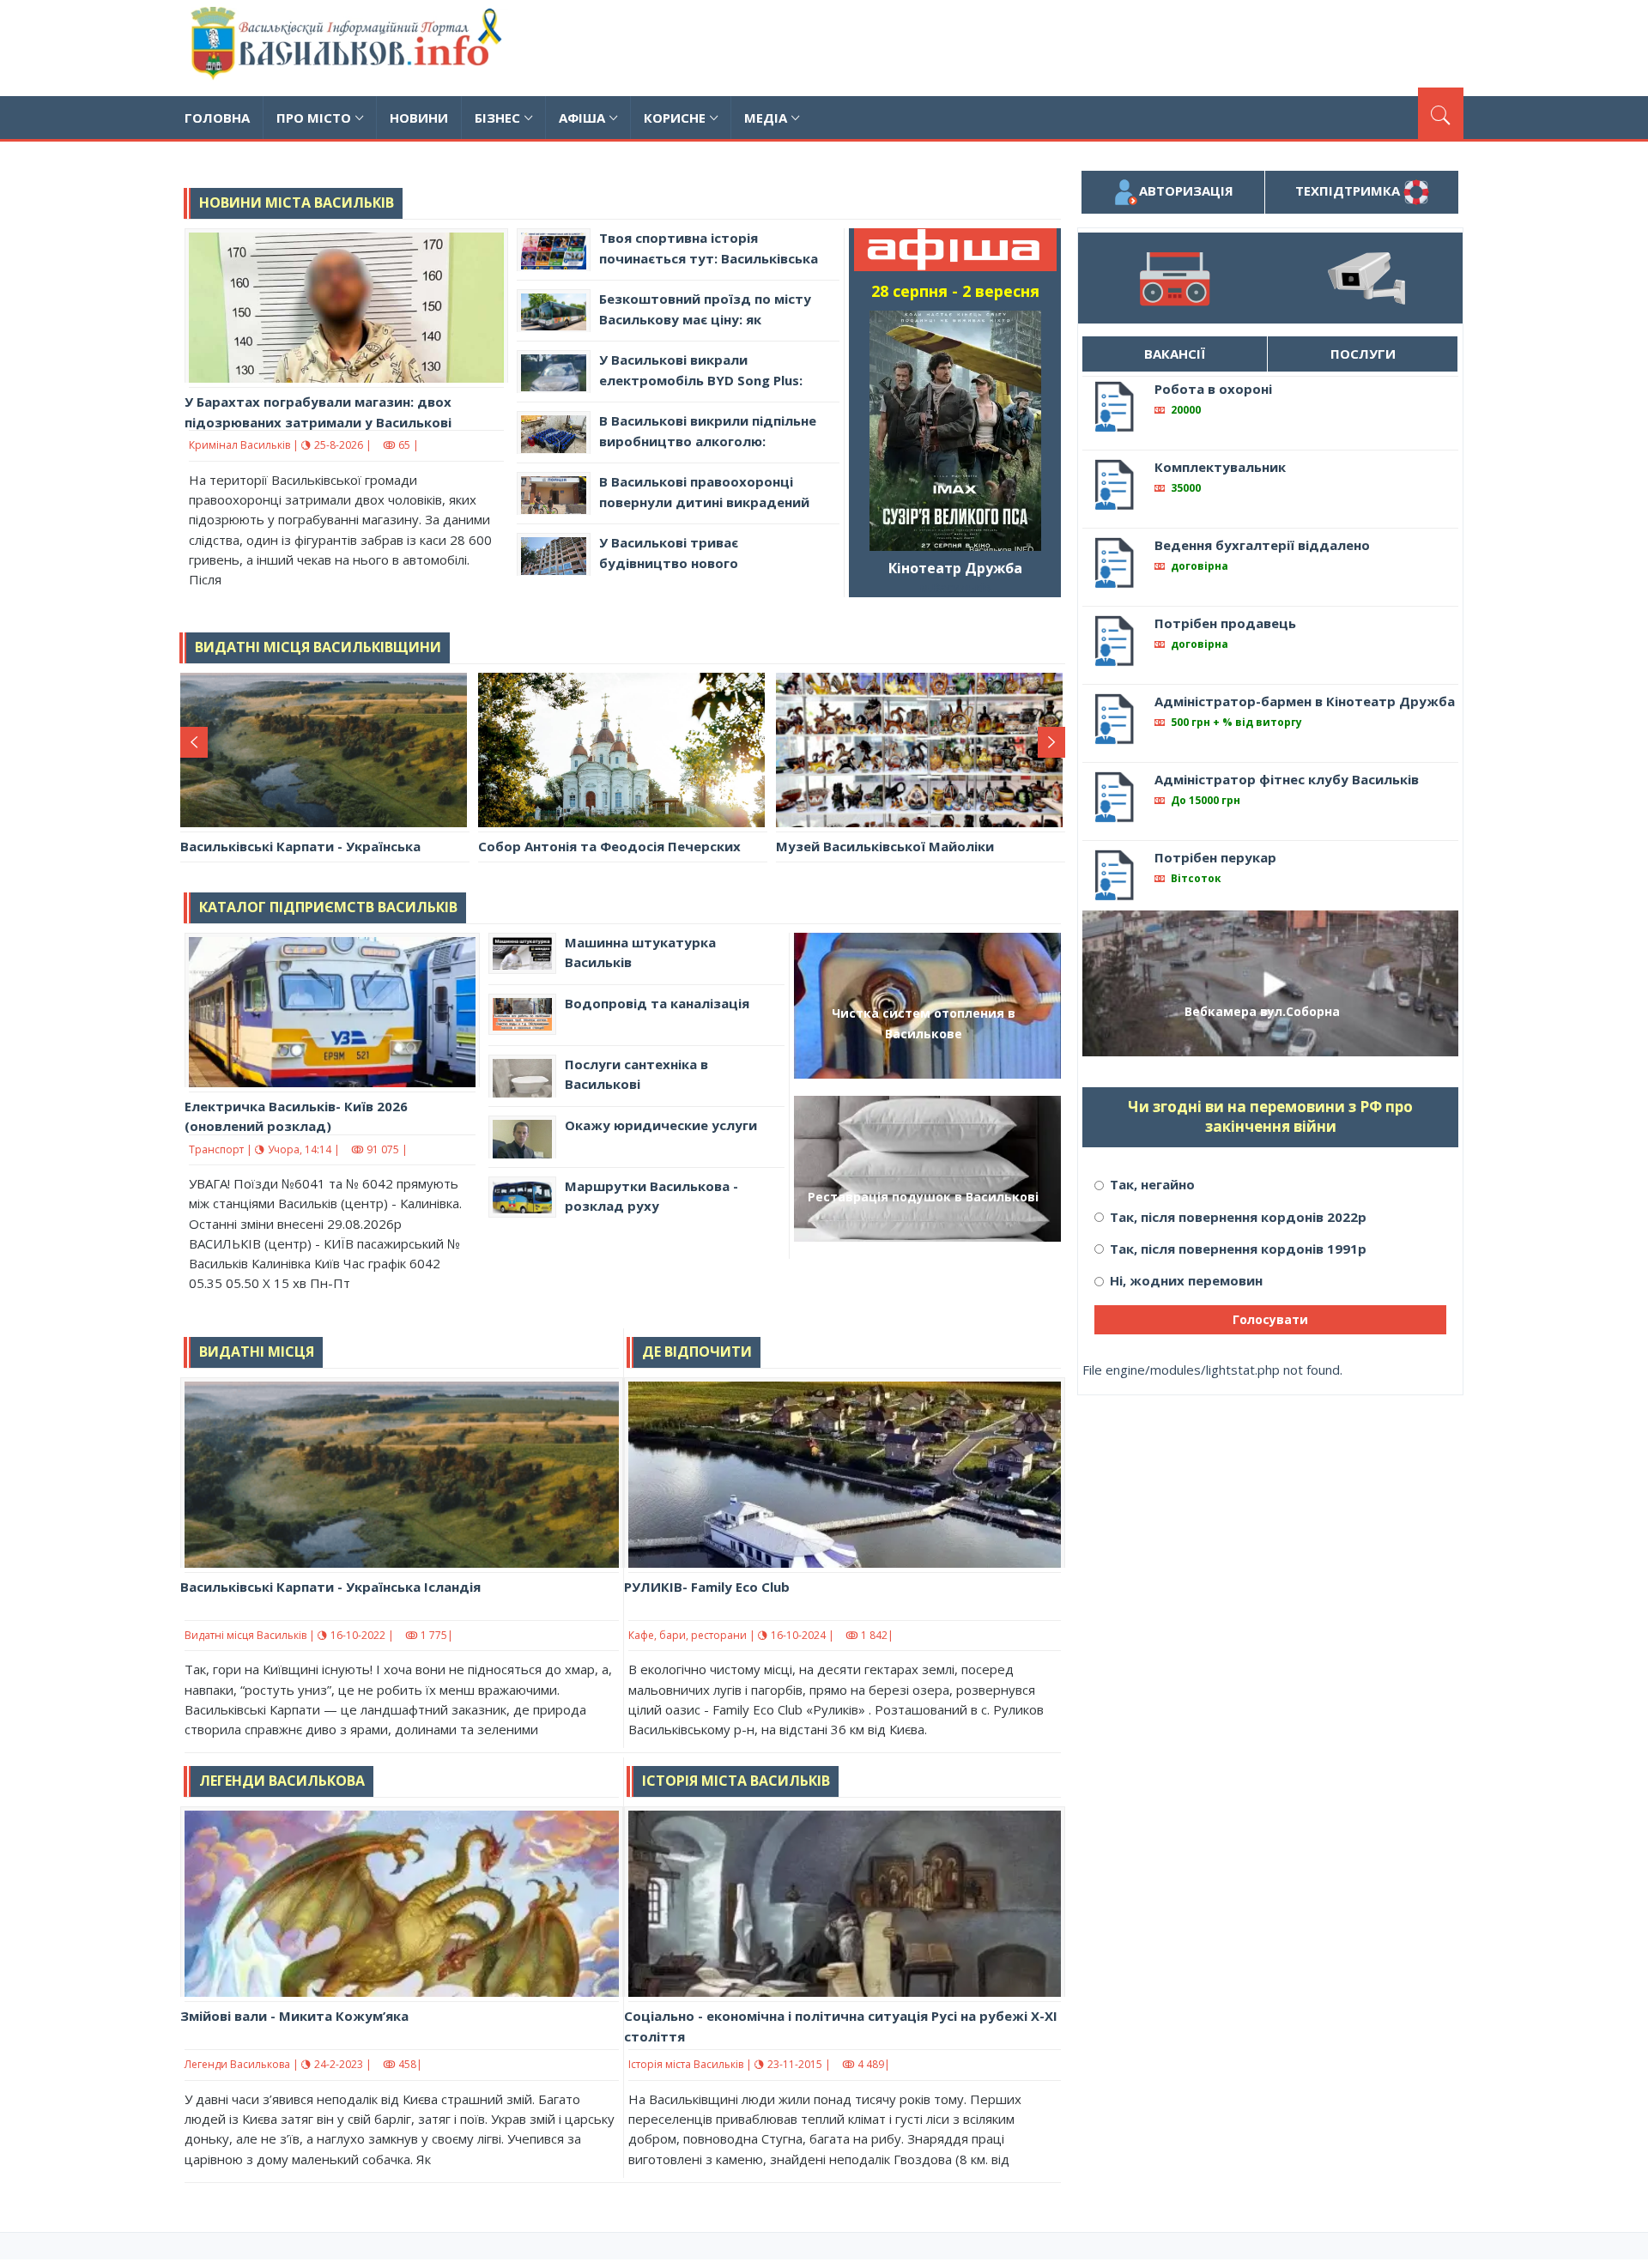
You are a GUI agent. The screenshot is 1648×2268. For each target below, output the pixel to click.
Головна (217, 118)
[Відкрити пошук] (1441, 113)
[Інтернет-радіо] (1174, 278)
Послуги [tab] (1363, 354)
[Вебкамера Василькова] (1366, 278)
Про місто (314, 118)
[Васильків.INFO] (350, 48)
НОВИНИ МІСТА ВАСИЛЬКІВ (297, 203)
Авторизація (1186, 191)
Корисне (675, 118)
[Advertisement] (1151, 45)
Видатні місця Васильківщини (318, 647)
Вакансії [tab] (1175, 354)
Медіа (766, 118)
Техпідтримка (1349, 191)
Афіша (582, 118)
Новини (419, 118)
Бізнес (497, 118)
